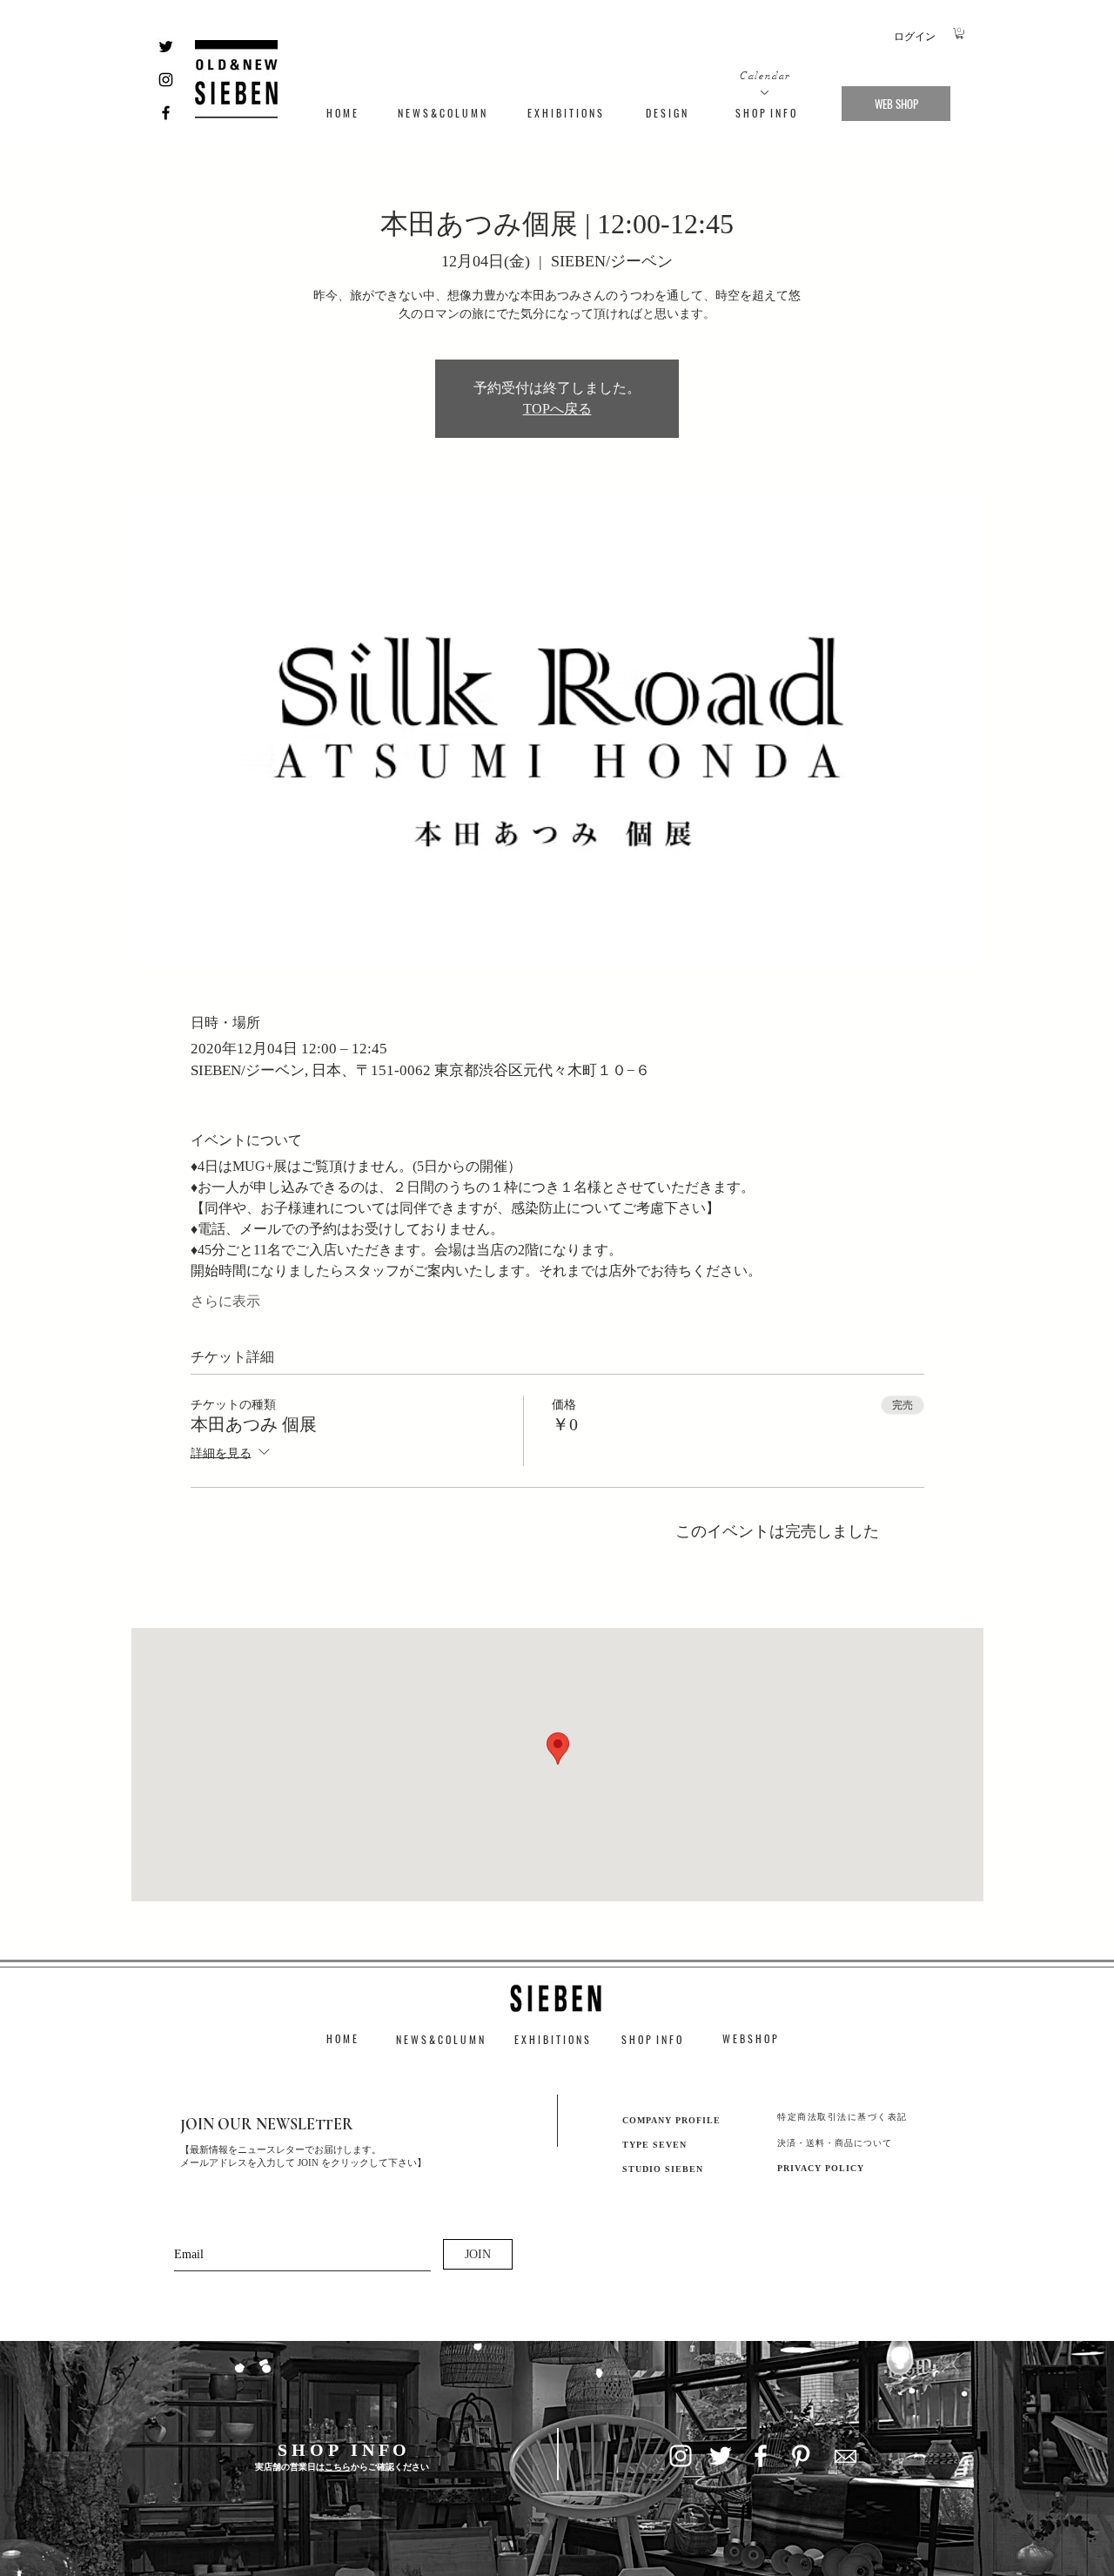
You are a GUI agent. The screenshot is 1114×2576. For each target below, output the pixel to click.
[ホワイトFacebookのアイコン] (761, 2456)
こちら (338, 2467)
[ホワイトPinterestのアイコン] (801, 2456)
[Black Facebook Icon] (166, 113)
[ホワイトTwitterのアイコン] (721, 2456)
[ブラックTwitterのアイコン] (166, 47)
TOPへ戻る (557, 409)
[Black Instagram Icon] (166, 80)
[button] (960, 34)
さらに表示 (225, 1301)
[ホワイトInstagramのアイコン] (681, 2456)
